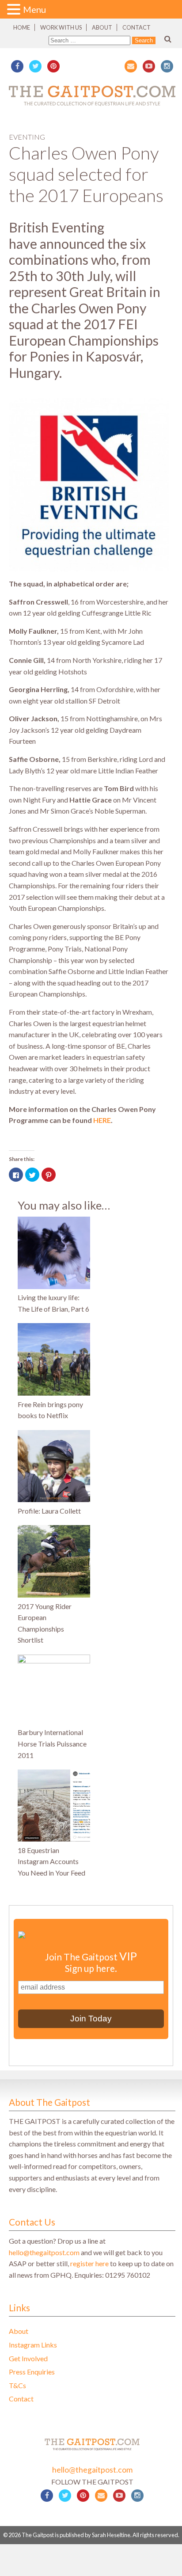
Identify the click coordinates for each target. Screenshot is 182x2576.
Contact (136, 27)
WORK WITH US (61, 27)
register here (89, 2263)
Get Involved (28, 2358)
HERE (102, 1120)
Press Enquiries (32, 2372)
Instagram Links (33, 2345)
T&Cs (17, 2385)
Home (22, 27)
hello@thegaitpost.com (44, 2252)
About (102, 27)
